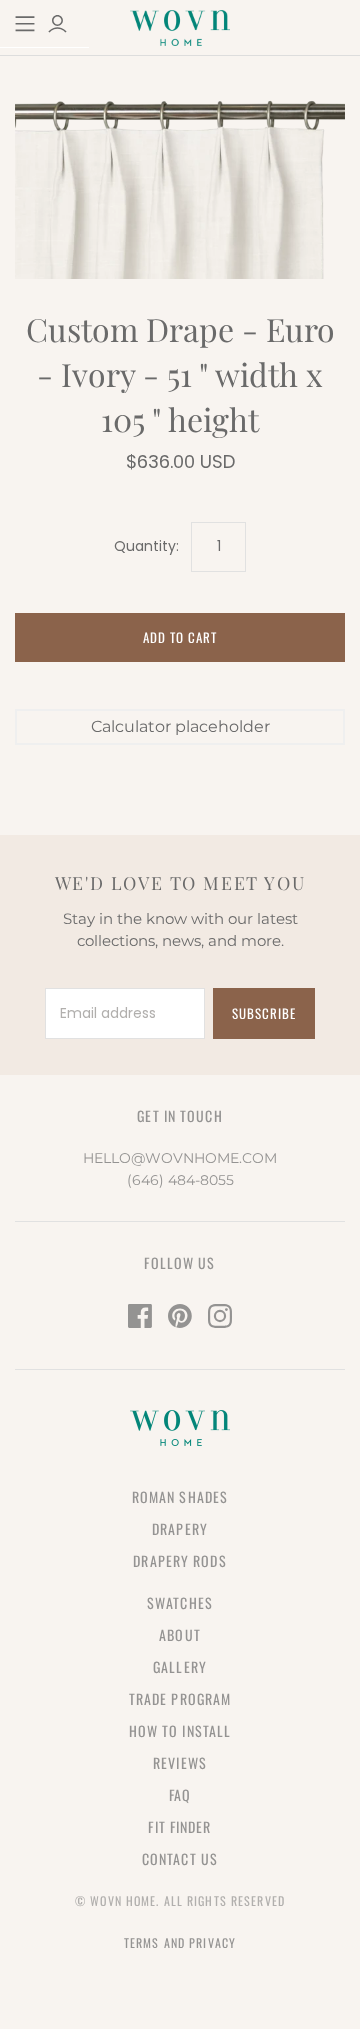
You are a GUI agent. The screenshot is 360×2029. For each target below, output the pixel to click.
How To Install (180, 1730)
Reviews (180, 1762)
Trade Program (180, 1698)
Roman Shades (180, 1496)
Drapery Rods (179, 1560)
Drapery (180, 1528)
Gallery (180, 1666)
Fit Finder (179, 1826)
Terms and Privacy (180, 1942)
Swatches (180, 1602)
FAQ (180, 1794)
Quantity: (146, 546)
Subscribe (264, 1013)
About (180, 1634)
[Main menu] (25, 24)
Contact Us (180, 1858)
